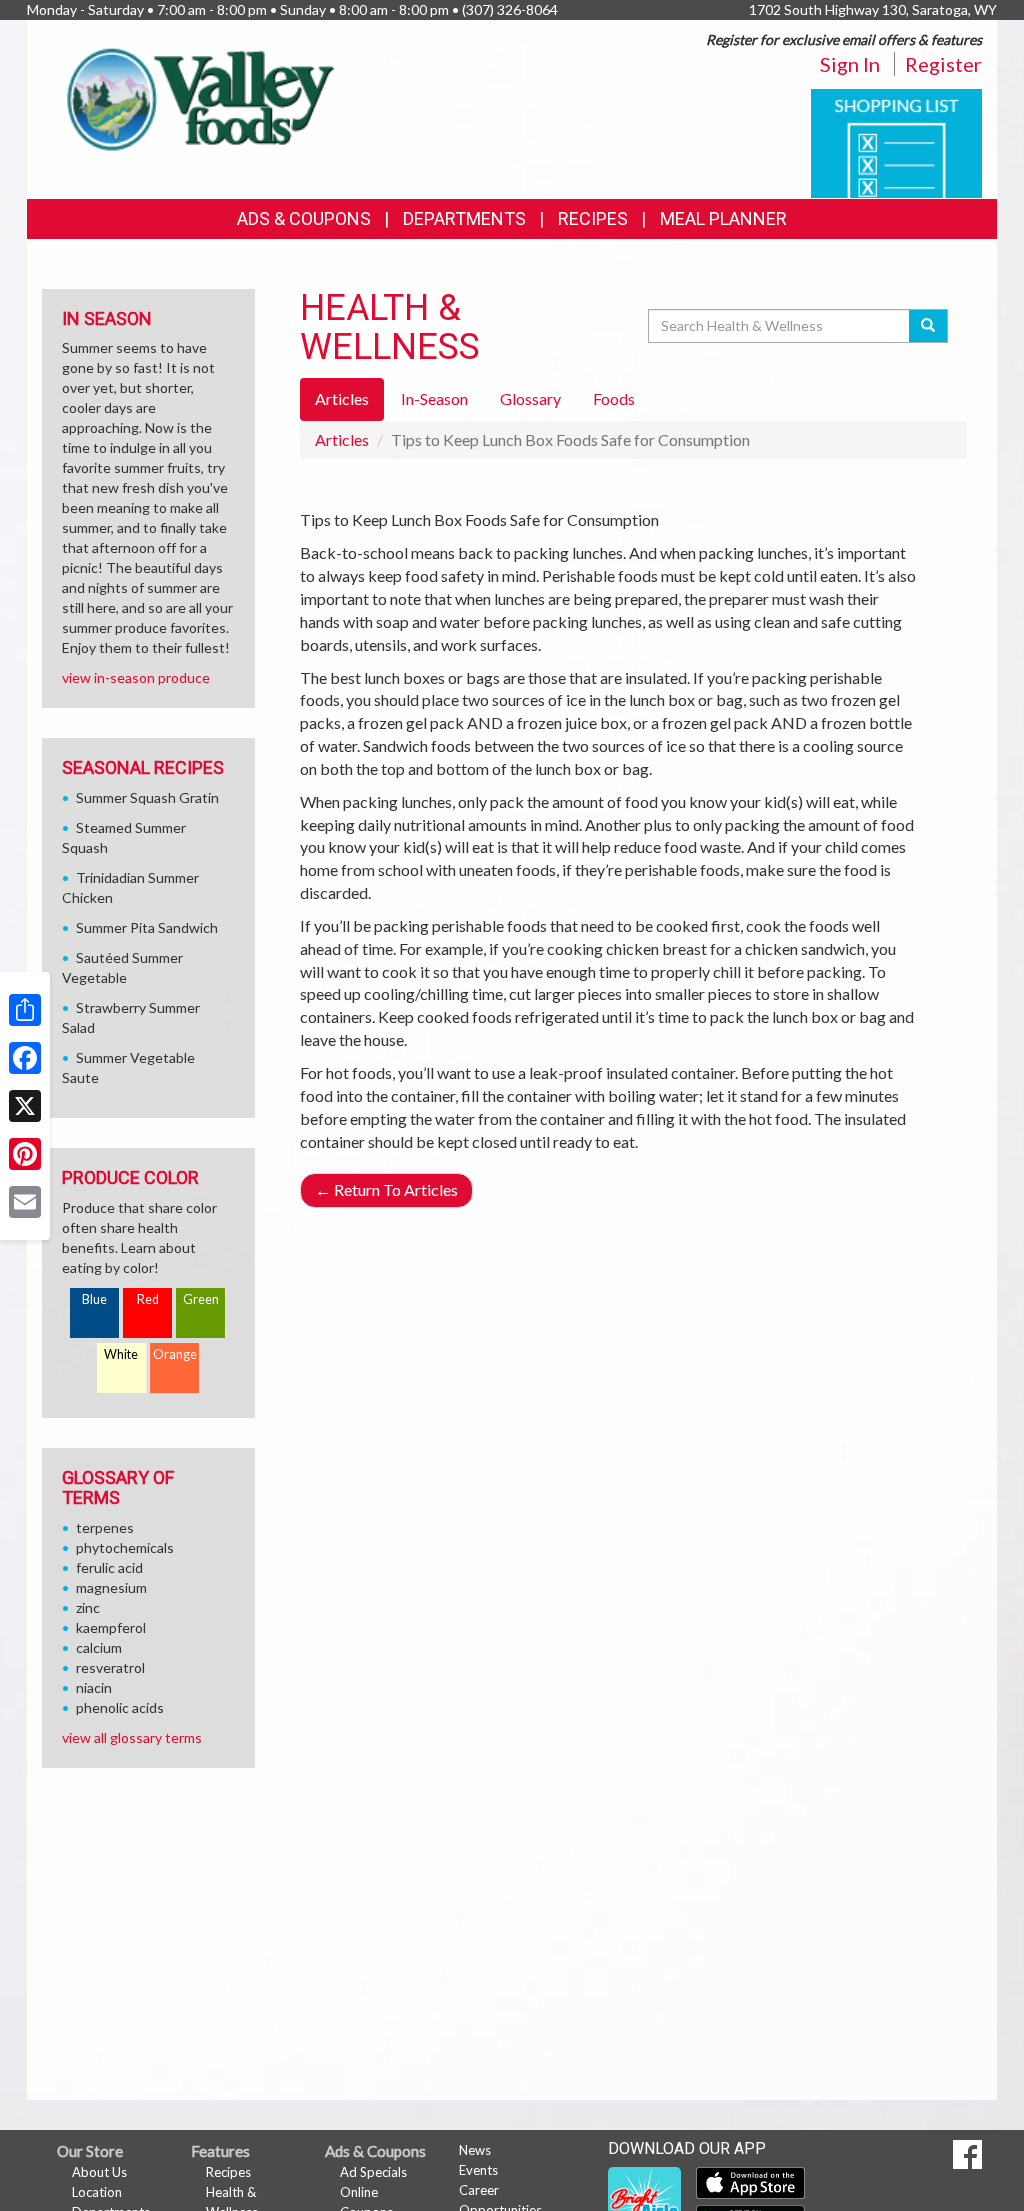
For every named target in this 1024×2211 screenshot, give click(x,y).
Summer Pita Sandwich (147, 927)
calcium (99, 1647)
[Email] (25, 1202)
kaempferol (111, 1627)
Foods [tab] (614, 398)
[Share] (25, 1010)
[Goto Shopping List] (896, 141)
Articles (342, 439)
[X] (25, 1106)
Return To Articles (386, 1189)
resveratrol (110, 1667)
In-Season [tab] (434, 398)
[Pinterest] (25, 1154)
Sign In (850, 64)
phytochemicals (125, 1547)
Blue (94, 1299)
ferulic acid (109, 1567)
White (121, 1354)
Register (943, 64)
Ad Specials (373, 2172)
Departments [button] (464, 218)
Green (201, 1299)
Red (148, 1299)
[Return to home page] (195, 95)
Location (97, 2192)
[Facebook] (25, 1058)
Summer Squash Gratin (147, 797)
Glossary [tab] (530, 398)
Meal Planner (723, 218)
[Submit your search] (928, 326)
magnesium (111, 1587)
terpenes (105, 1527)
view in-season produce (136, 677)
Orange (175, 1354)
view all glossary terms (132, 1737)
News (475, 2150)
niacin (94, 1687)
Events (478, 2170)
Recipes (593, 218)
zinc (88, 1607)
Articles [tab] (342, 398)
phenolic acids (120, 1707)
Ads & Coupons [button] (304, 218)
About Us (99, 2172)
